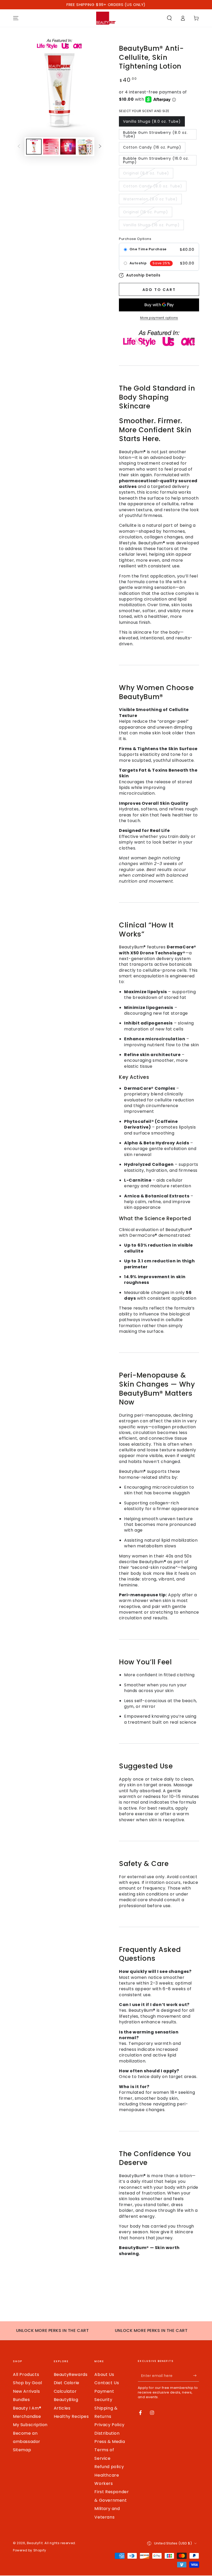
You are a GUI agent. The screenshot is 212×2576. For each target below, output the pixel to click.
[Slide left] (19, 147)
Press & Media (110, 2442)
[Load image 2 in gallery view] (51, 147)
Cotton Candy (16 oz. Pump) (152, 147)
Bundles (21, 2400)
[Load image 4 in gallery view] (85, 147)
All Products (26, 2374)
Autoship (138, 263)
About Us (104, 2374)
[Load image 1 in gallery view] (34, 147)
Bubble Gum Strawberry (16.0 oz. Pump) (156, 160)
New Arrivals (26, 2391)
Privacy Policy (109, 2425)
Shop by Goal (27, 2383)
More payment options (159, 318)
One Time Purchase (148, 249)
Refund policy (109, 2467)
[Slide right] (100, 147)
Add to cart (159, 290)
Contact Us (107, 2383)
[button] (169, 18)
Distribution (107, 2433)
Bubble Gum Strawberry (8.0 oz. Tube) (155, 134)
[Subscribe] (196, 2376)
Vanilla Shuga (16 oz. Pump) (151, 225)
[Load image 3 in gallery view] (68, 147)
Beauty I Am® (27, 2408)
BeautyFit (35, 2543)
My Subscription (30, 2425)
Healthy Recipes (71, 2416)
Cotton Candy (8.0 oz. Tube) (153, 186)
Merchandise (27, 2416)
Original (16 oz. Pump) (146, 212)
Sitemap (22, 2450)
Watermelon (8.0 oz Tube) (150, 199)
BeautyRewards (71, 2374)
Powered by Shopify (30, 2550)
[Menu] (16, 18)
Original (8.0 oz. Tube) (146, 173)
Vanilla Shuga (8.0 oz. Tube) (152, 121)
